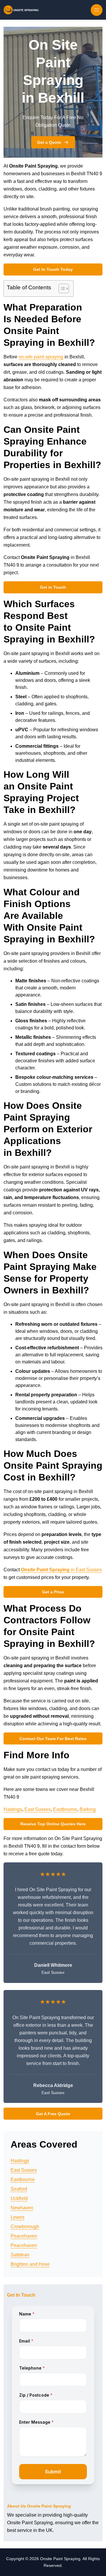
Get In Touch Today (53, 269)
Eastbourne (65, 1809)
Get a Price (53, 1592)
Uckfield (19, 2198)
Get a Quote (49, 142)
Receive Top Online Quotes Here (53, 1824)
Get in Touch (53, 587)
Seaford (19, 2189)
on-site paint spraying (41, 357)
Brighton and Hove (30, 2264)
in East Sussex (61, 1570)
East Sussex (38, 1809)
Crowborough (25, 2227)
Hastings (13, 1809)
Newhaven (22, 2208)
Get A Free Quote (53, 2114)
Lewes (18, 2217)
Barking (88, 1809)
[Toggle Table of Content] (61, 288)
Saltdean (20, 2255)
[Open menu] (97, 10)
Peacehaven (24, 2236)
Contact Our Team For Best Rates (53, 1739)
